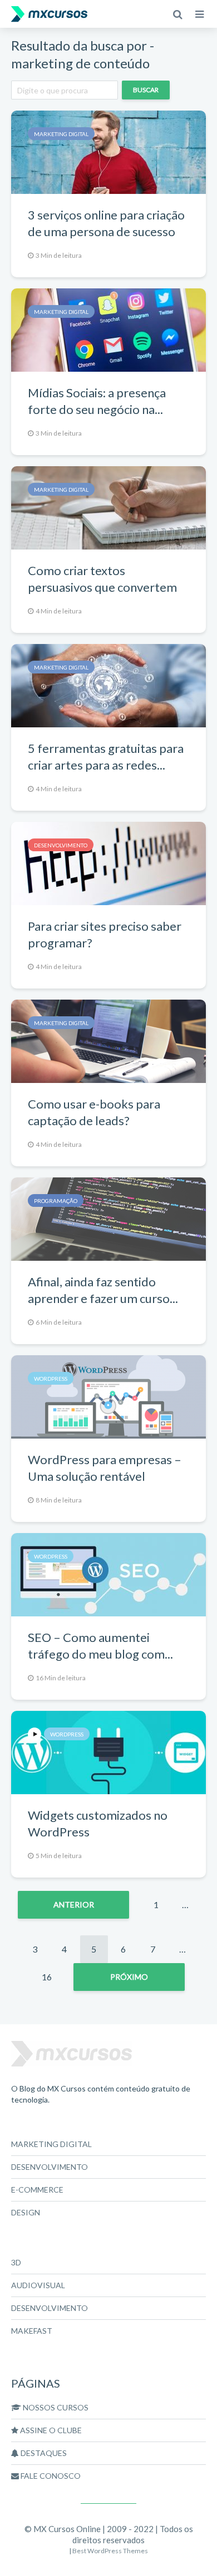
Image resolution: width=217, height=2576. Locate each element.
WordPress (51, 1379)
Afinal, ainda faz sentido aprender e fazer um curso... (103, 1290)
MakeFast (32, 2331)
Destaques (43, 2453)
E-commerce (37, 2190)
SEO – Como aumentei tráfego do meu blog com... (100, 1646)
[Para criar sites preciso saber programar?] (108, 862)
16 (47, 1977)
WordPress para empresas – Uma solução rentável (105, 1468)
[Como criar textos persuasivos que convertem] (108, 506)
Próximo (129, 1977)
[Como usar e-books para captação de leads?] (108, 1040)
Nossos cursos (55, 2407)
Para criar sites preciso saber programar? (105, 934)
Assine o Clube (50, 2430)
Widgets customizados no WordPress (98, 1823)
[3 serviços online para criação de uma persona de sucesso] (108, 151)
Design (26, 2212)
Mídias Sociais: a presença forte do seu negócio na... (97, 401)
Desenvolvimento (61, 845)
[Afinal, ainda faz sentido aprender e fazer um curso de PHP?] (108, 1218)
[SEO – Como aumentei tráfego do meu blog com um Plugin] (108, 1573)
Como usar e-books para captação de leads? (94, 1112)
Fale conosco (50, 2476)
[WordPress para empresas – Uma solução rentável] (108, 1396)
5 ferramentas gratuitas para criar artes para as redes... (106, 757)
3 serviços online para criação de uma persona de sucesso (106, 223)
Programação (56, 1201)
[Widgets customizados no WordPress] (108, 1751)
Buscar (146, 90)
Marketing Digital (61, 134)
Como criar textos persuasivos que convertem (102, 579)
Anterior (74, 1904)
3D (16, 2262)
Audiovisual (38, 2285)
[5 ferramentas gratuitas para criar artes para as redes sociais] (108, 684)
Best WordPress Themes (110, 2551)
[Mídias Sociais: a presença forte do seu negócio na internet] (108, 329)
